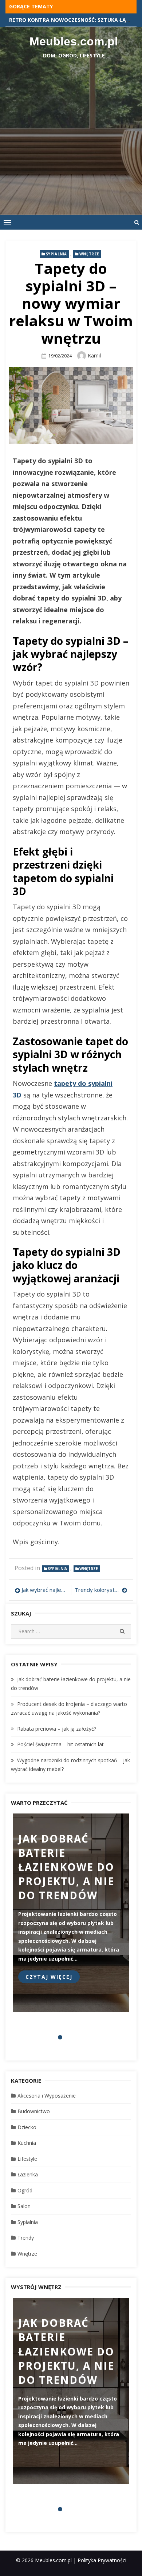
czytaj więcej (49, 1977)
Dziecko (27, 2127)
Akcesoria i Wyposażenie (47, 2096)
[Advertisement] (71, 133)
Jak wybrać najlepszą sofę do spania (44, 1590)
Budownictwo (34, 2111)
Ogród (25, 2190)
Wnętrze (89, 254)
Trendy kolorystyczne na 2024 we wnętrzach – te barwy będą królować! (101, 1590)
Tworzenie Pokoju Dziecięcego (52, 20)
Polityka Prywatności (102, 2560)
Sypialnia (56, 254)
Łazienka (28, 2174)
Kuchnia (27, 2143)
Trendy (26, 2238)
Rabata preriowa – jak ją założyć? (57, 1729)
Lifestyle (27, 2159)
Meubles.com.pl (74, 41)
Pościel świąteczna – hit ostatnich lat (60, 1744)
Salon (24, 2206)
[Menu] (7, 222)
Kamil (94, 355)
